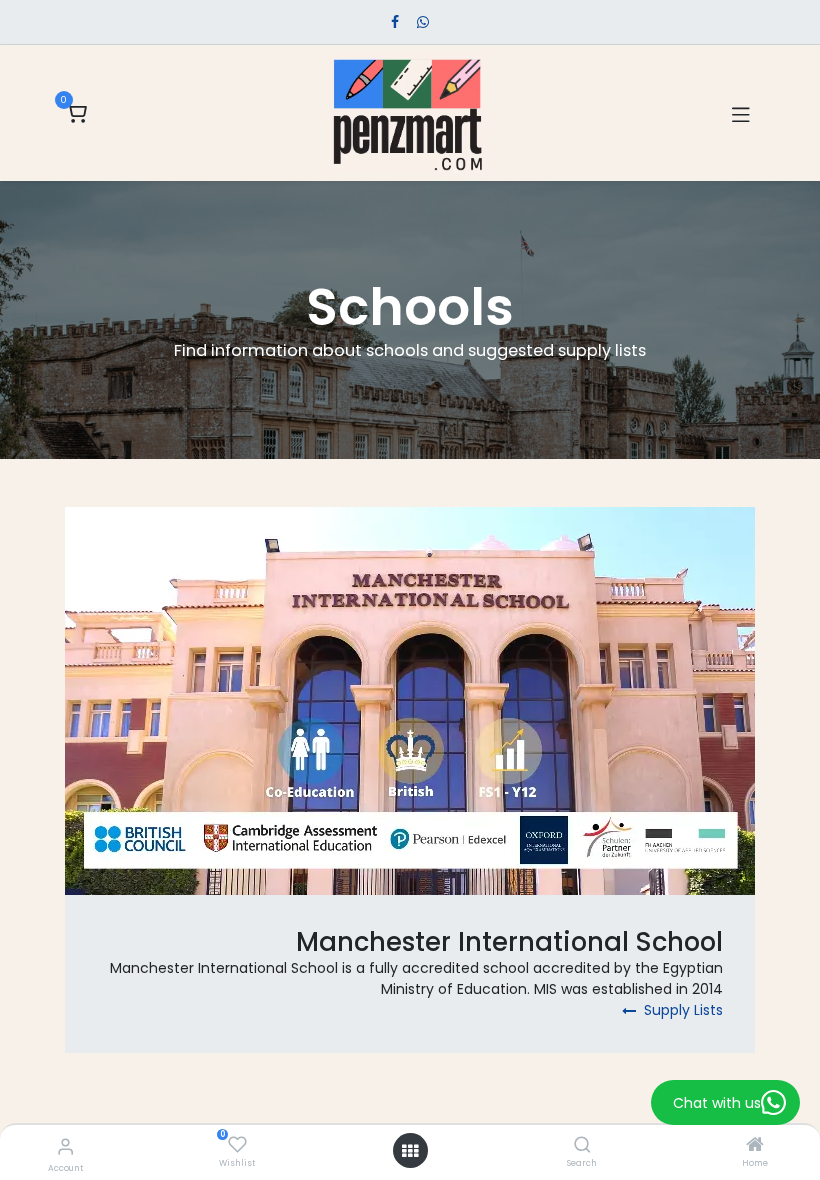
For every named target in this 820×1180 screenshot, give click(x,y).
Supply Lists (681, 1010)
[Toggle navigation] (741, 113)
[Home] (755, 1146)
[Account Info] (65, 1146)
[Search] (582, 1146)
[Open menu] (410, 1151)
